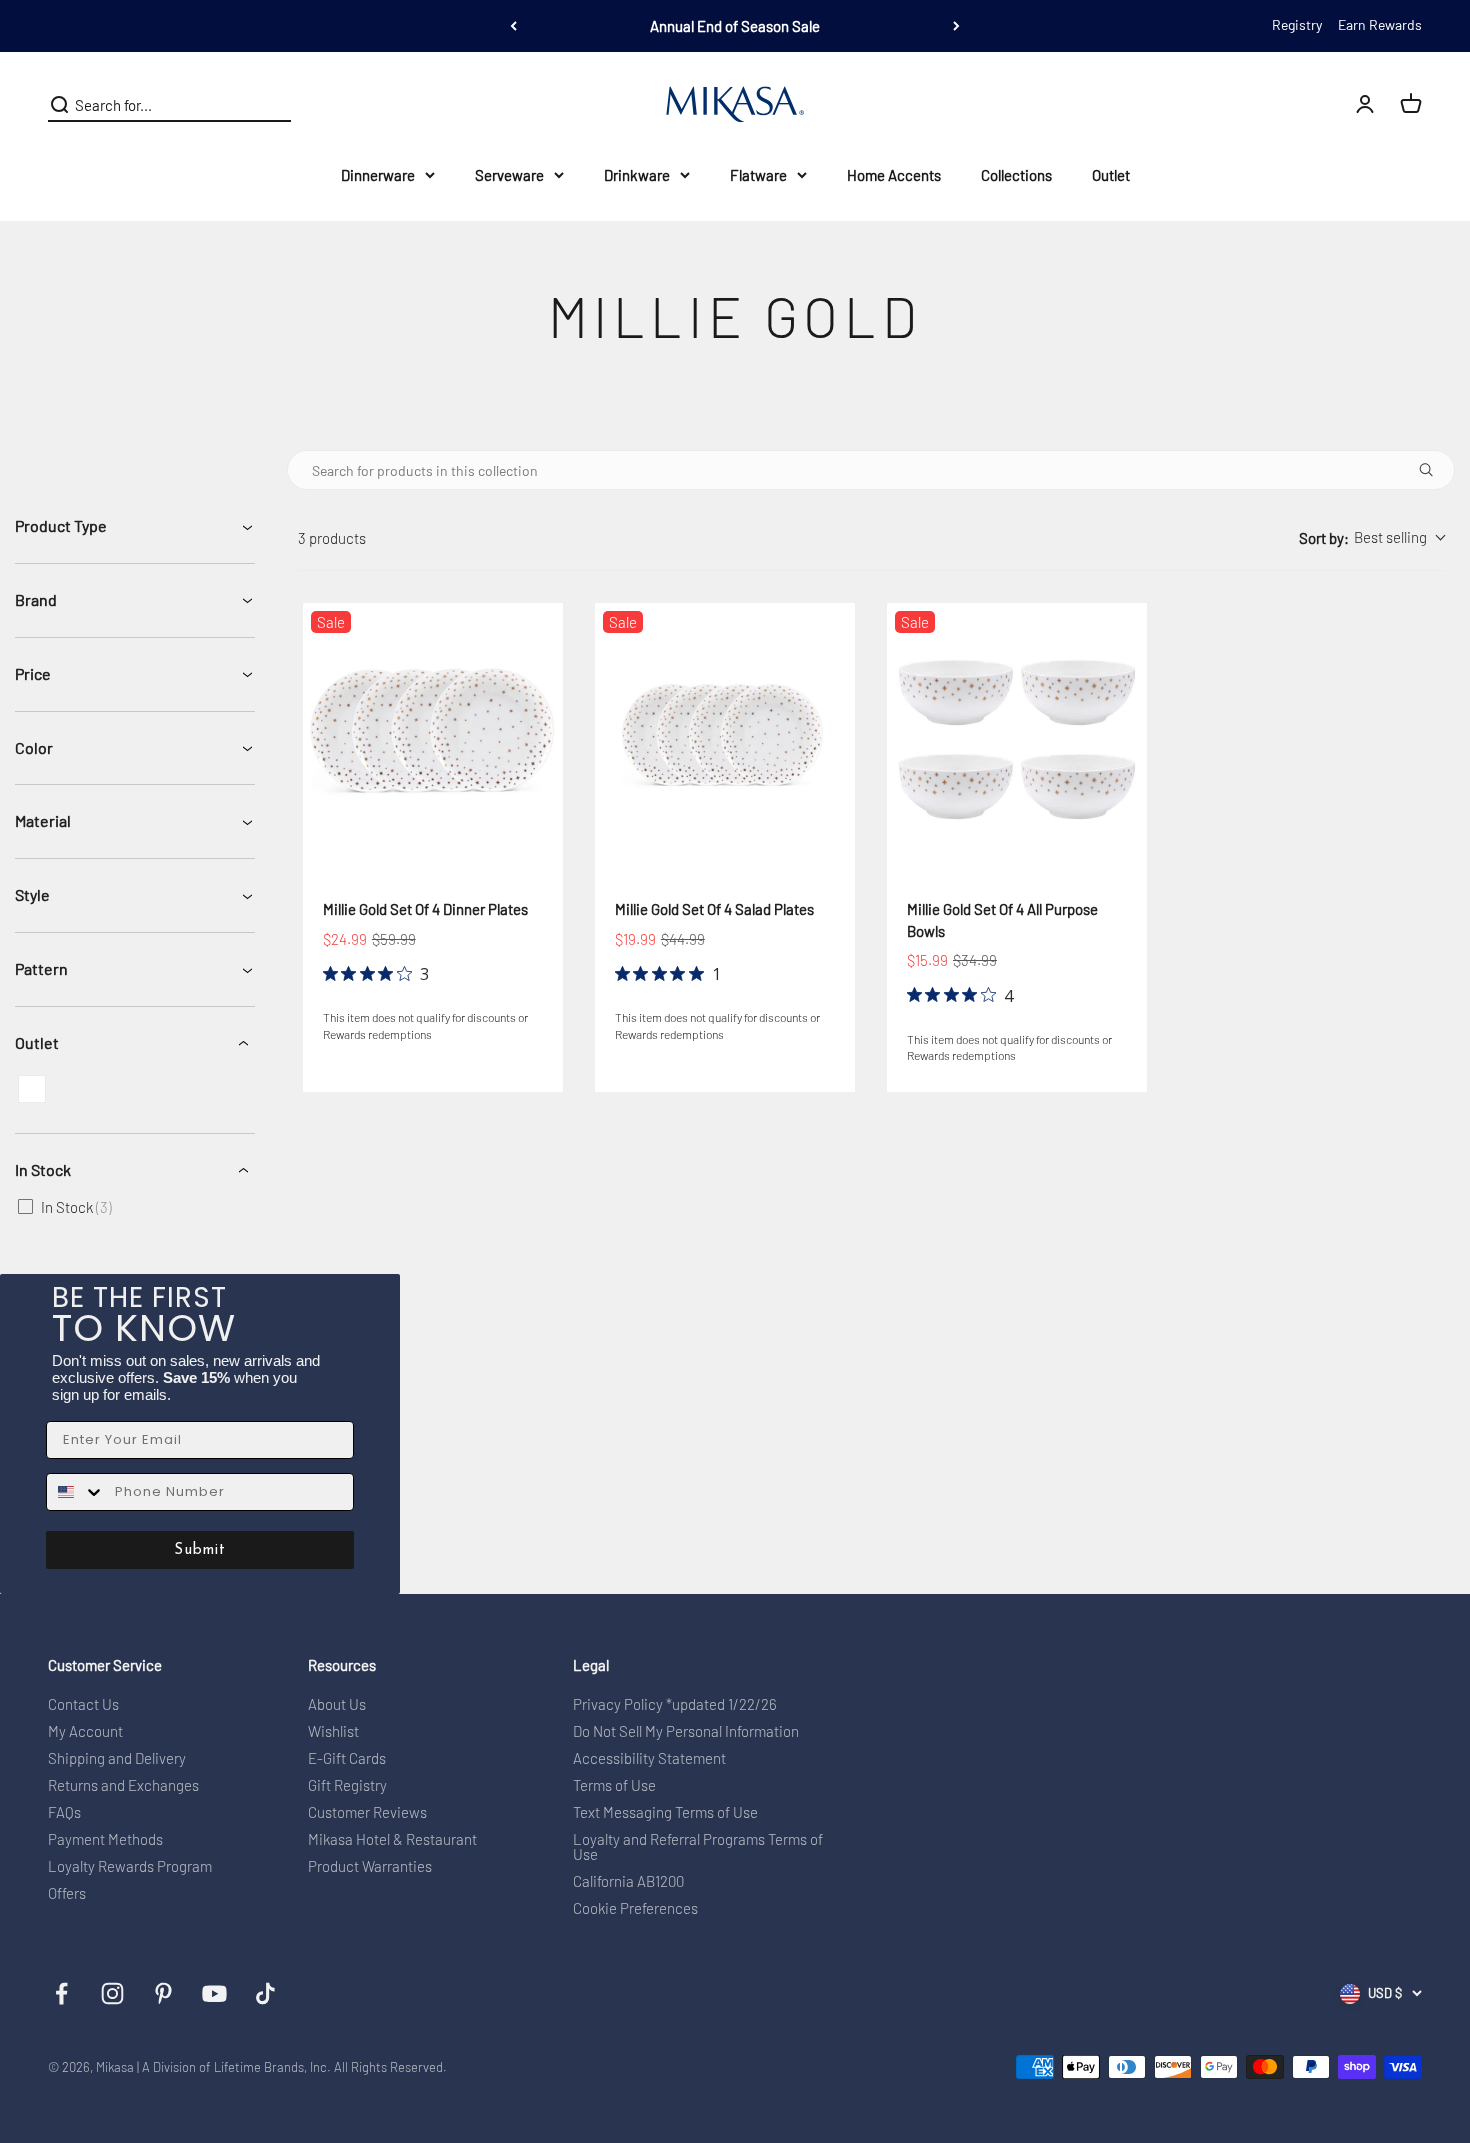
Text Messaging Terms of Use (665, 1812)
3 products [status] (332, 538)
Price (33, 673)
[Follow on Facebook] (61, 1993)
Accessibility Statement (649, 1758)
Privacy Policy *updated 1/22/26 (675, 1704)
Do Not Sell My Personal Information (686, 1731)
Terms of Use (614, 1785)
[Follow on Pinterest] (163, 1993)
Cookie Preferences (635, 1908)
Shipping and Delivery (117, 1758)
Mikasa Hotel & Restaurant (392, 1839)
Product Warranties (370, 1866)
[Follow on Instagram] (112, 1993)
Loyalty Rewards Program (130, 1866)
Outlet (1111, 175)
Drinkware (637, 175)
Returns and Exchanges (123, 1785)
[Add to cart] (498, 831)
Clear (274, 105)
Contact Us (83, 1704)
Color (34, 747)
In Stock (43, 1169)
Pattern (41, 968)
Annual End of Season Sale (735, 26)
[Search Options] (1434, 470)
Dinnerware (378, 175)
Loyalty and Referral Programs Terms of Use (698, 1847)
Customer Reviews (367, 1812)
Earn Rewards (1380, 24)
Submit (200, 1550)
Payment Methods (105, 1839)
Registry (1297, 24)
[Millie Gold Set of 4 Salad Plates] (725, 733)
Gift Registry (347, 1785)
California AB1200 (628, 1881)
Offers (67, 1893)
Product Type (61, 525)
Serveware (509, 175)
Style (32, 894)
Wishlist (333, 1731)
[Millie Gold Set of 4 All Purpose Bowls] (1017, 733)
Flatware (758, 175)
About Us (337, 1704)
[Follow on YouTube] (214, 1993)
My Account (85, 1731)
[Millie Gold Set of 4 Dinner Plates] (433, 733)
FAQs (64, 1812)
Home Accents (894, 175)
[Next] (956, 26)
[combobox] (1371, 538)
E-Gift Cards (347, 1758)
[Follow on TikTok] (265, 1993)
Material (43, 820)
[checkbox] (32, 1089)
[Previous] (513, 26)
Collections (1016, 175)
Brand (36, 599)
